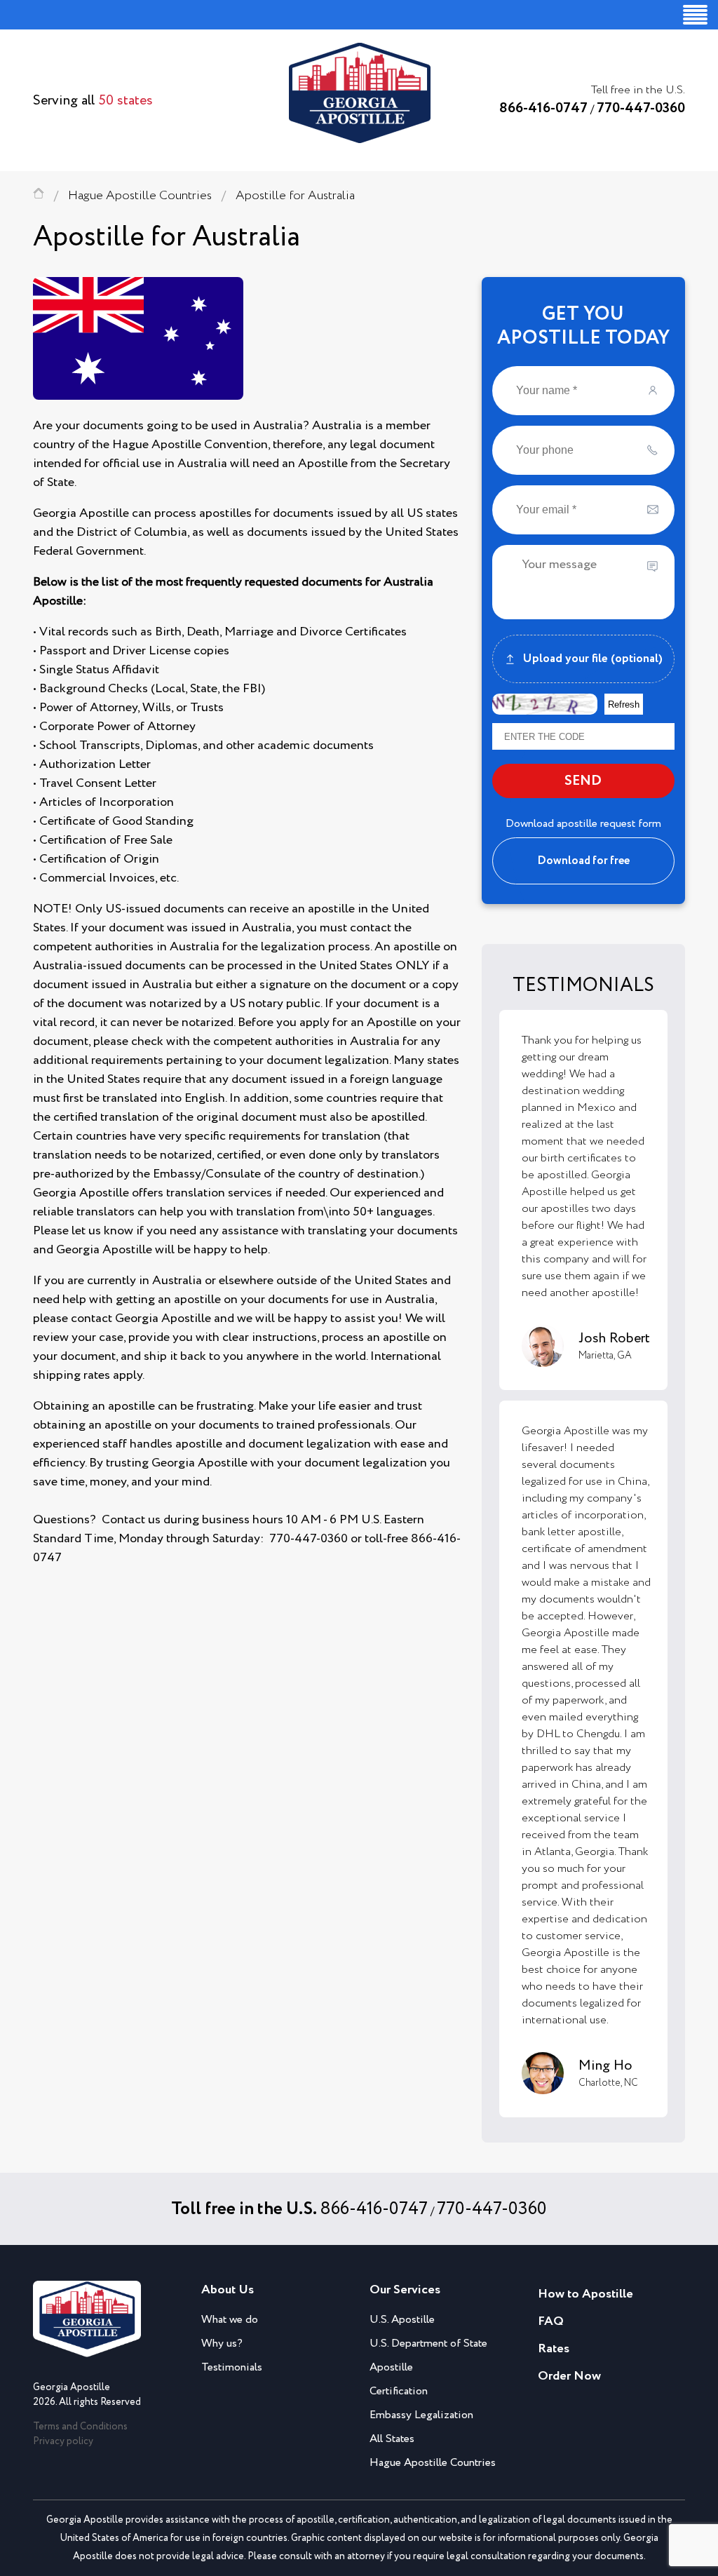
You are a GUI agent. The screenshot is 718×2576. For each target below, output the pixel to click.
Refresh (624, 704)
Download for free (583, 861)
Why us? (222, 2344)
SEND (583, 781)
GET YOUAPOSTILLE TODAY (583, 326)
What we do (230, 2320)
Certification (399, 2391)
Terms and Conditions (80, 2427)
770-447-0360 (641, 108)
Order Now (569, 2376)
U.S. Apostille (402, 2320)
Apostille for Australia (295, 196)
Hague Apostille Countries (140, 196)
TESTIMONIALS (583, 985)
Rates (554, 2349)
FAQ (551, 2321)
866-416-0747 (543, 108)
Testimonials (232, 2367)
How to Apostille (585, 2294)
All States (392, 2439)
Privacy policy (63, 2441)
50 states (126, 101)
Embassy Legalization (421, 2415)
